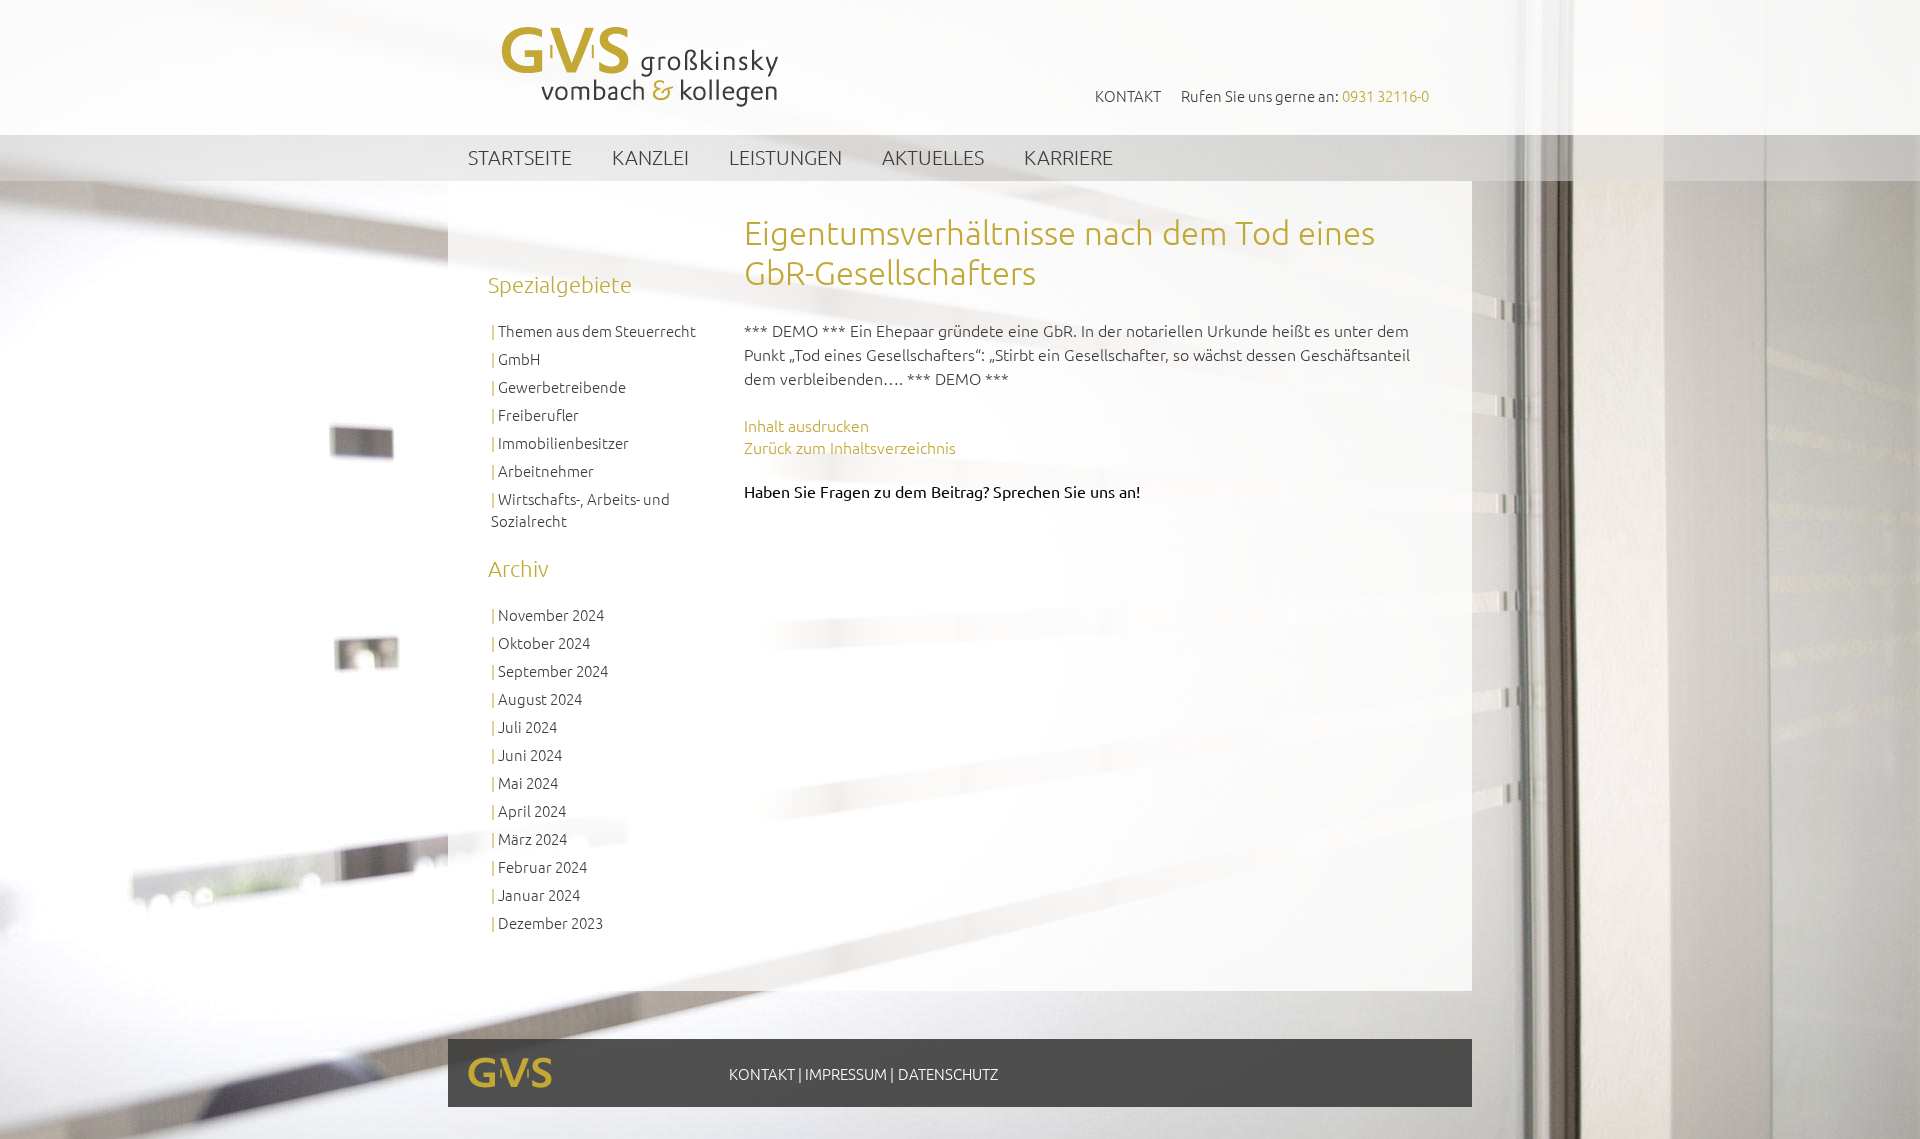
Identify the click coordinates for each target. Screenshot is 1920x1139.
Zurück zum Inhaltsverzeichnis (850, 447)
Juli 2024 (527, 726)
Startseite (520, 157)
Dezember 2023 (550, 922)
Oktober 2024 (544, 642)
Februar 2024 (542, 866)
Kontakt (1128, 95)
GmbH (519, 358)
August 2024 (540, 698)
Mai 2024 (528, 782)
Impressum (846, 1073)
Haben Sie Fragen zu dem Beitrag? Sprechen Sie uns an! (942, 491)
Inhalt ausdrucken (806, 425)
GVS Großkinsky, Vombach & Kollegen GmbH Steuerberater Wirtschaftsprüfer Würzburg (641, 66)
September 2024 (553, 670)
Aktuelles (933, 157)
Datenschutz (948, 1073)
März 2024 (532, 838)
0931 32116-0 (1385, 95)
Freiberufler (538, 414)
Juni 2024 (530, 754)
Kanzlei (650, 157)
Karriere (1068, 157)
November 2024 (551, 614)
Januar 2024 (539, 894)
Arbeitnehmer (546, 470)
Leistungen (785, 157)
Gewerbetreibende (562, 386)
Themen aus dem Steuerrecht (597, 330)
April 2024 (532, 810)
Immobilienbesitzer (563, 442)
